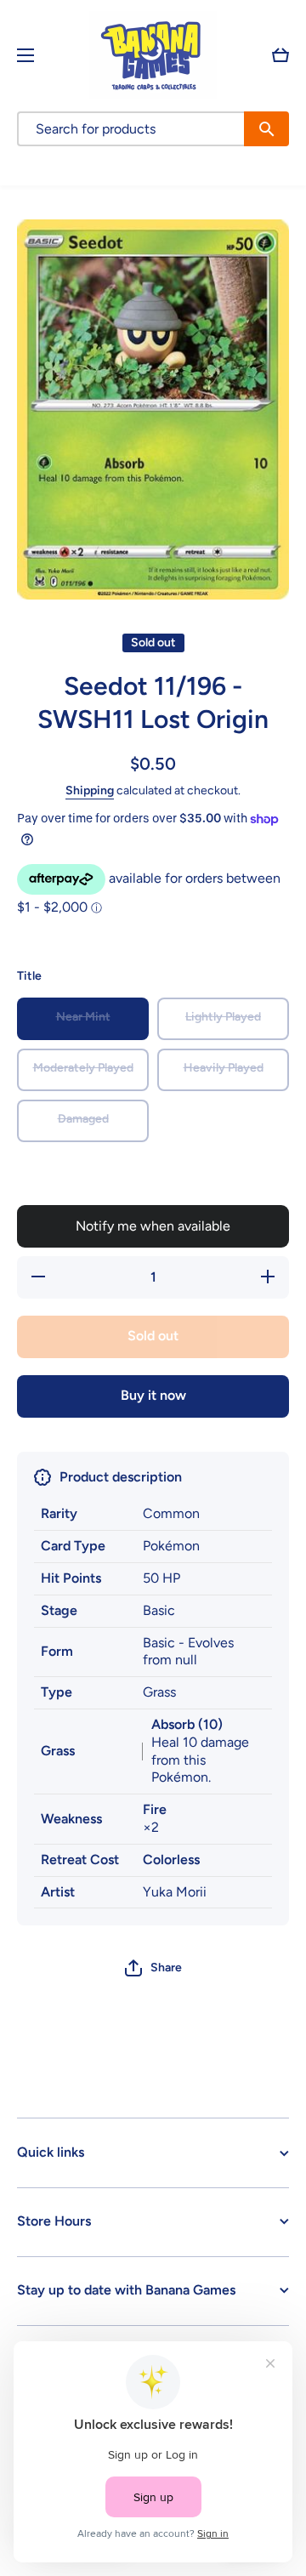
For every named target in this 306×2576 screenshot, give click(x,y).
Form (57, 1651)
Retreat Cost (80, 1859)
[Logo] (153, 55)
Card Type (73, 1546)
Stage (59, 1610)
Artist (58, 1892)
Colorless (171, 1859)
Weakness (71, 1819)
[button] (280, 55)
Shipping (90, 790)
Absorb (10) (187, 1724)
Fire (155, 1809)
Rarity (59, 1513)
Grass (58, 1751)
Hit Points (71, 1578)
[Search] (266, 129)
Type (57, 1692)
